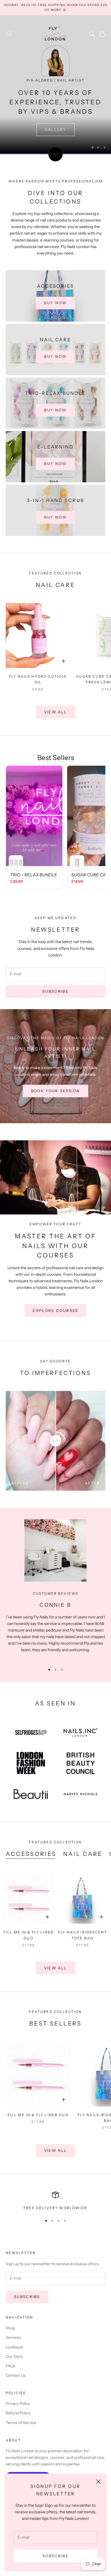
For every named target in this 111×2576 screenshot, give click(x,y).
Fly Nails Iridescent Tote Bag (83, 1935)
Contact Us (16, 2375)
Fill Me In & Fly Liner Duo (29, 1935)
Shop (10, 2328)
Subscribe (55, 2556)
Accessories (31, 1854)
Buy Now (55, 303)
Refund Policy (18, 2413)
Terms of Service (21, 2423)
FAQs (11, 2366)
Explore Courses (55, 1311)
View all (56, 712)
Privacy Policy (18, 2404)
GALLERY (55, 129)
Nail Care (83, 1854)
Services (13, 2337)
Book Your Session (56, 1091)
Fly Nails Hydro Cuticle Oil (38, 679)
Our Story (14, 2356)
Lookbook (14, 2347)
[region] (55, 85)
